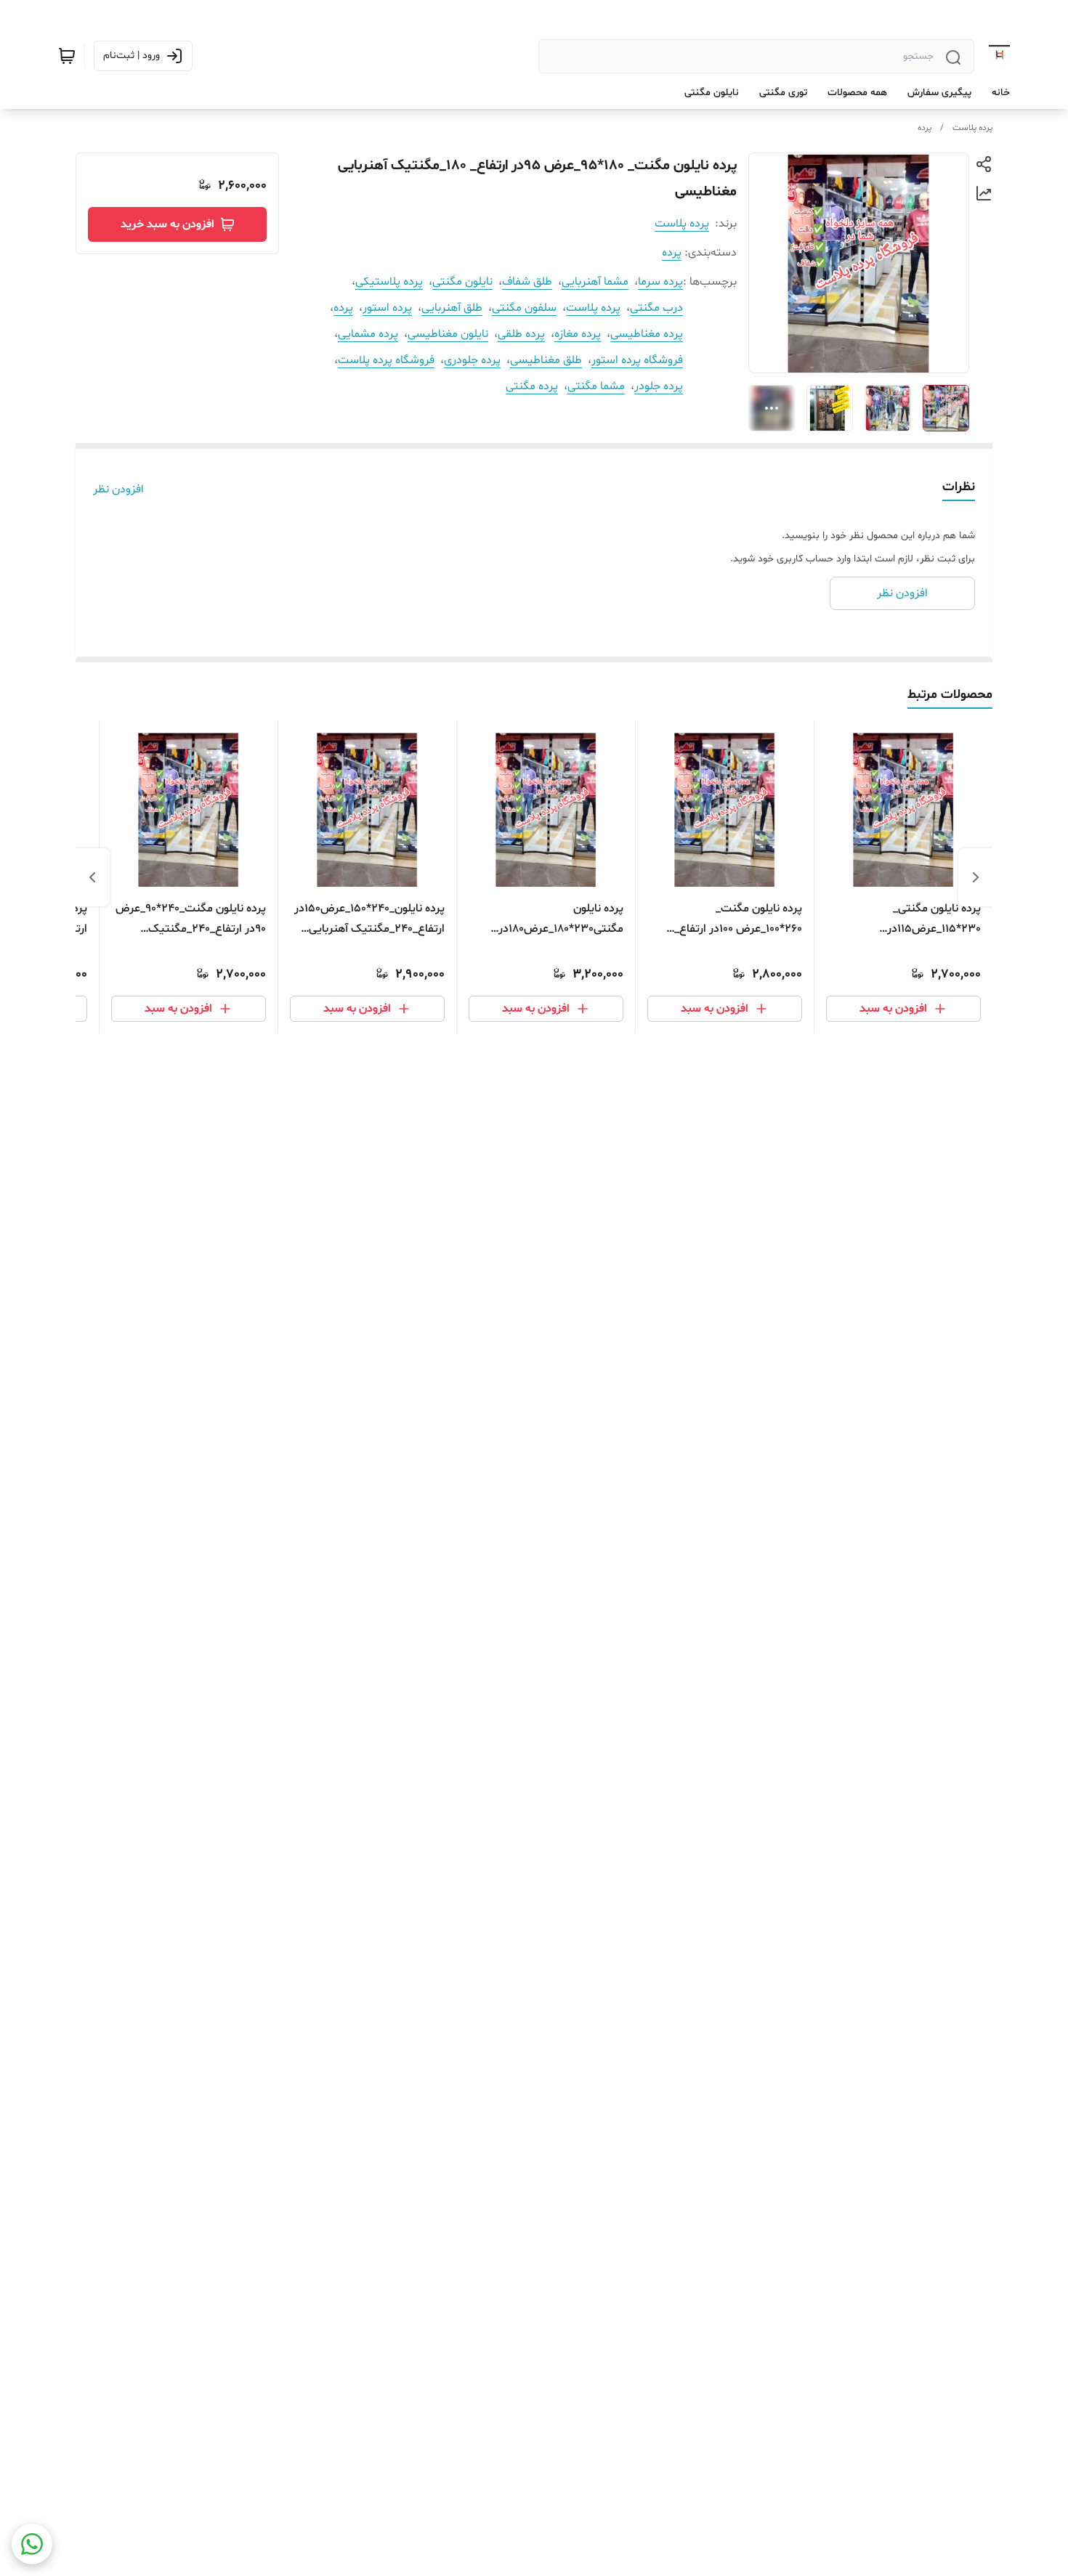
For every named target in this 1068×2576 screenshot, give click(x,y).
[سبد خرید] (67, 56)
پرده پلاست (972, 128)
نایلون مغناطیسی (448, 334)
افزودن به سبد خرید (167, 224)
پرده (925, 128)
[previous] (976, 877)
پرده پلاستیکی (389, 282)
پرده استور (387, 308)
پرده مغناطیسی (647, 334)
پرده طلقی (521, 334)
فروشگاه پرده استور (637, 360)
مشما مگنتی (596, 386)
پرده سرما (660, 282)
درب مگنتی (656, 308)
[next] (92, 877)
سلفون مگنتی (524, 308)
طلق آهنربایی (452, 308)
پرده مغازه (578, 334)
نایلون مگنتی (462, 282)
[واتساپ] (32, 2544)
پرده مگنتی (532, 386)
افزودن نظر (118, 489)
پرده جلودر (659, 386)
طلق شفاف (527, 282)
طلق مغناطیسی (546, 360)
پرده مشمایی (368, 334)
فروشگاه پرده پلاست (386, 360)
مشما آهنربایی (595, 282)
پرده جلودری (472, 360)
